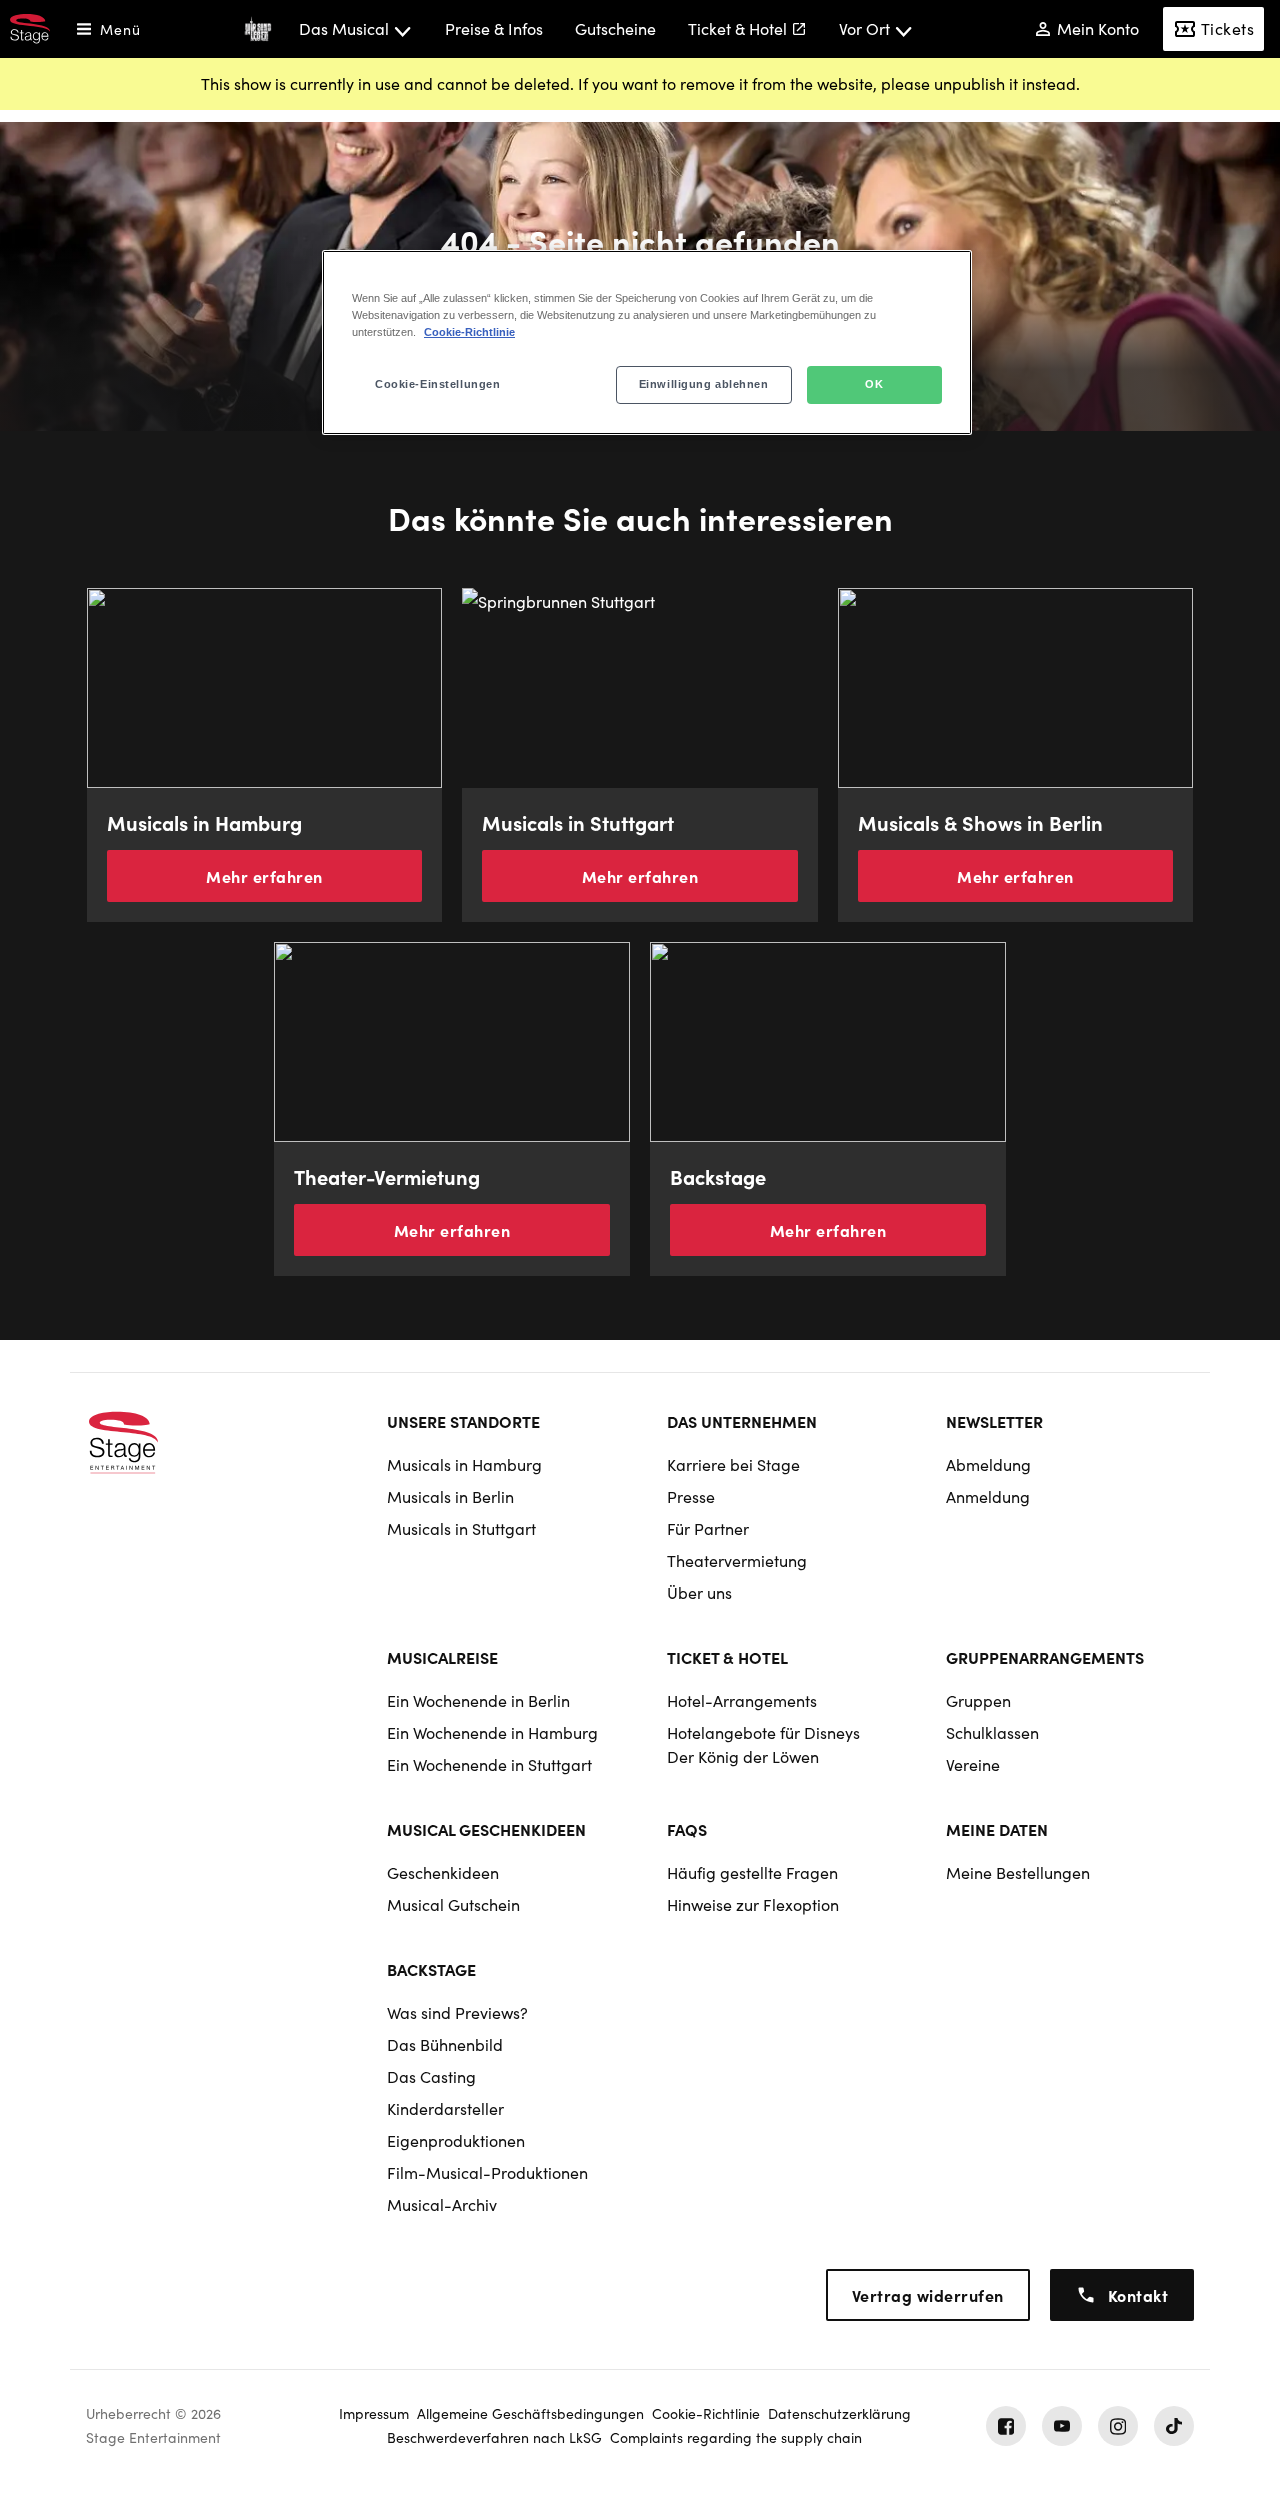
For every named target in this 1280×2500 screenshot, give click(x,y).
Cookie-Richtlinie (469, 332)
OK (874, 384)
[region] (647, 342)
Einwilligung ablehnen (704, 384)
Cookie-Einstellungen (437, 384)
